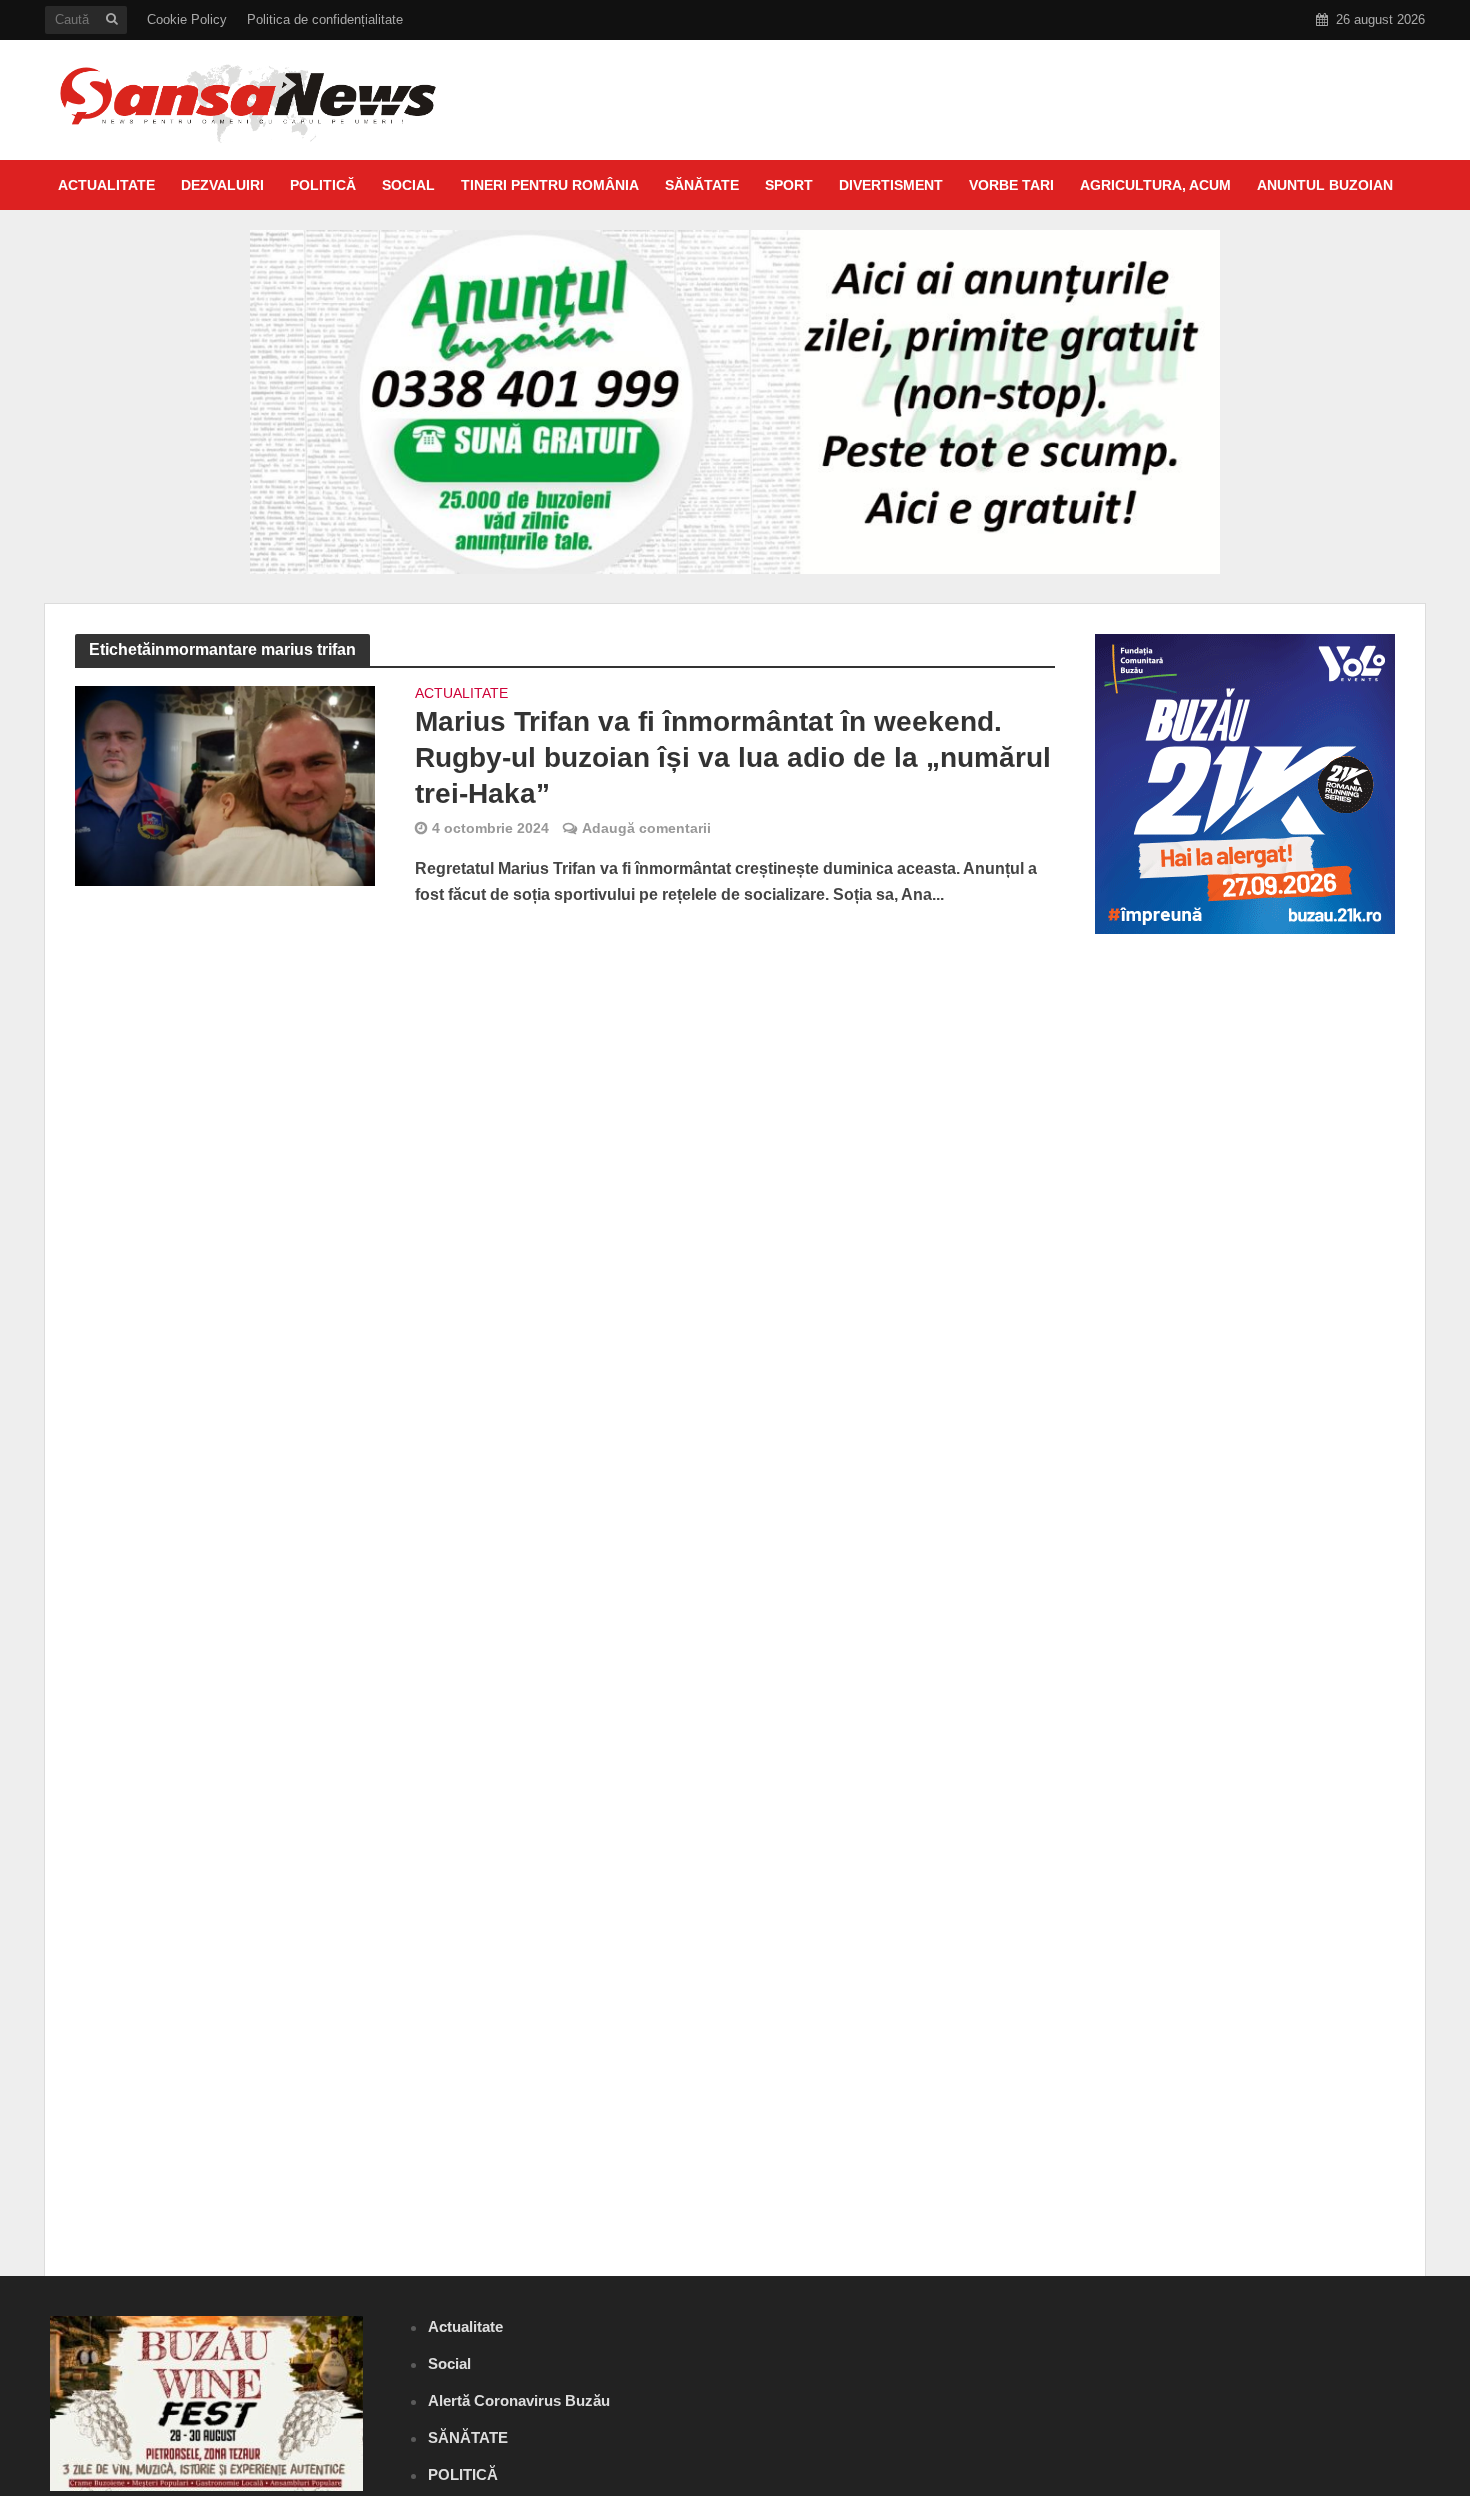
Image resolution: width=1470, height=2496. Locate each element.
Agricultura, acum (1155, 185)
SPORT (789, 185)
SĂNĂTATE (702, 185)
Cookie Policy (187, 19)
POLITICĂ (323, 185)
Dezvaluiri (222, 185)
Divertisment (891, 185)
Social (408, 185)
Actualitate (106, 185)
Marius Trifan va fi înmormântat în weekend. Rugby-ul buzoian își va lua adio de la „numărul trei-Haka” (733, 757)
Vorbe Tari (1011, 185)
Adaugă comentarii (646, 828)
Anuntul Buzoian (1325, 185)
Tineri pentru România (550, 185)
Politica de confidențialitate (325, 19)
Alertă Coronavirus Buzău (519, 2400)
